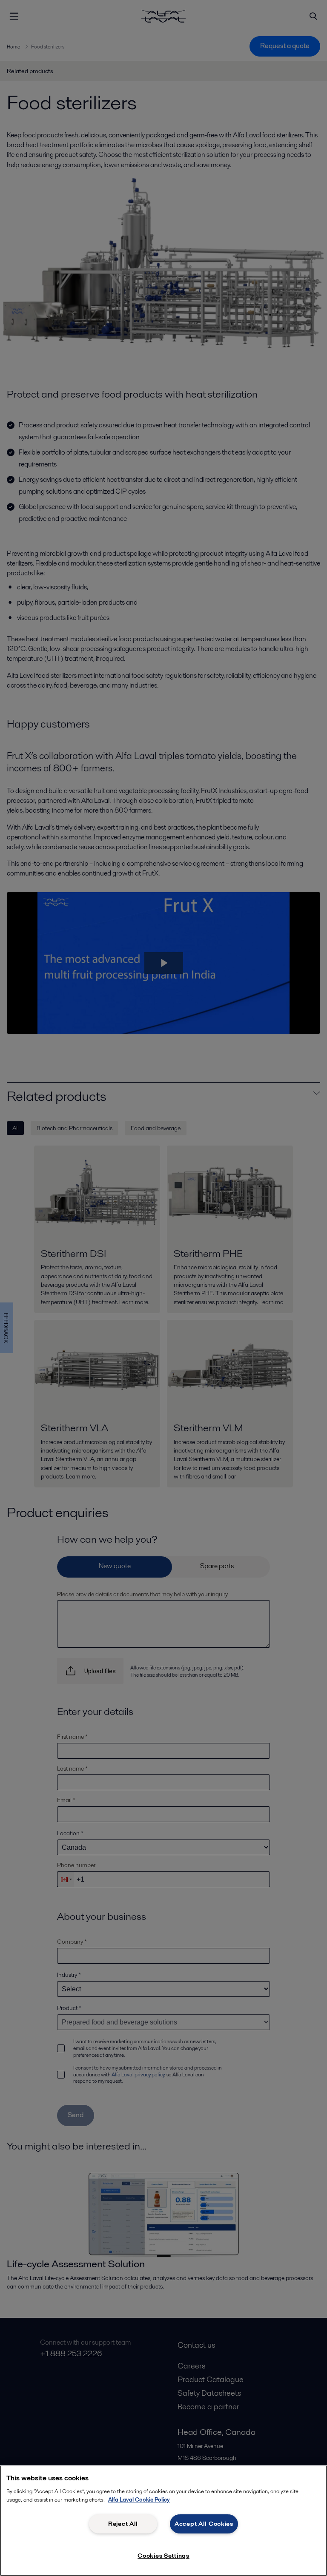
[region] (163, 2521)
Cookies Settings (163, 2556)
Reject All (123, 2524)
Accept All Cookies (204, 2524)
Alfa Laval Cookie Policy (139, 2500)
